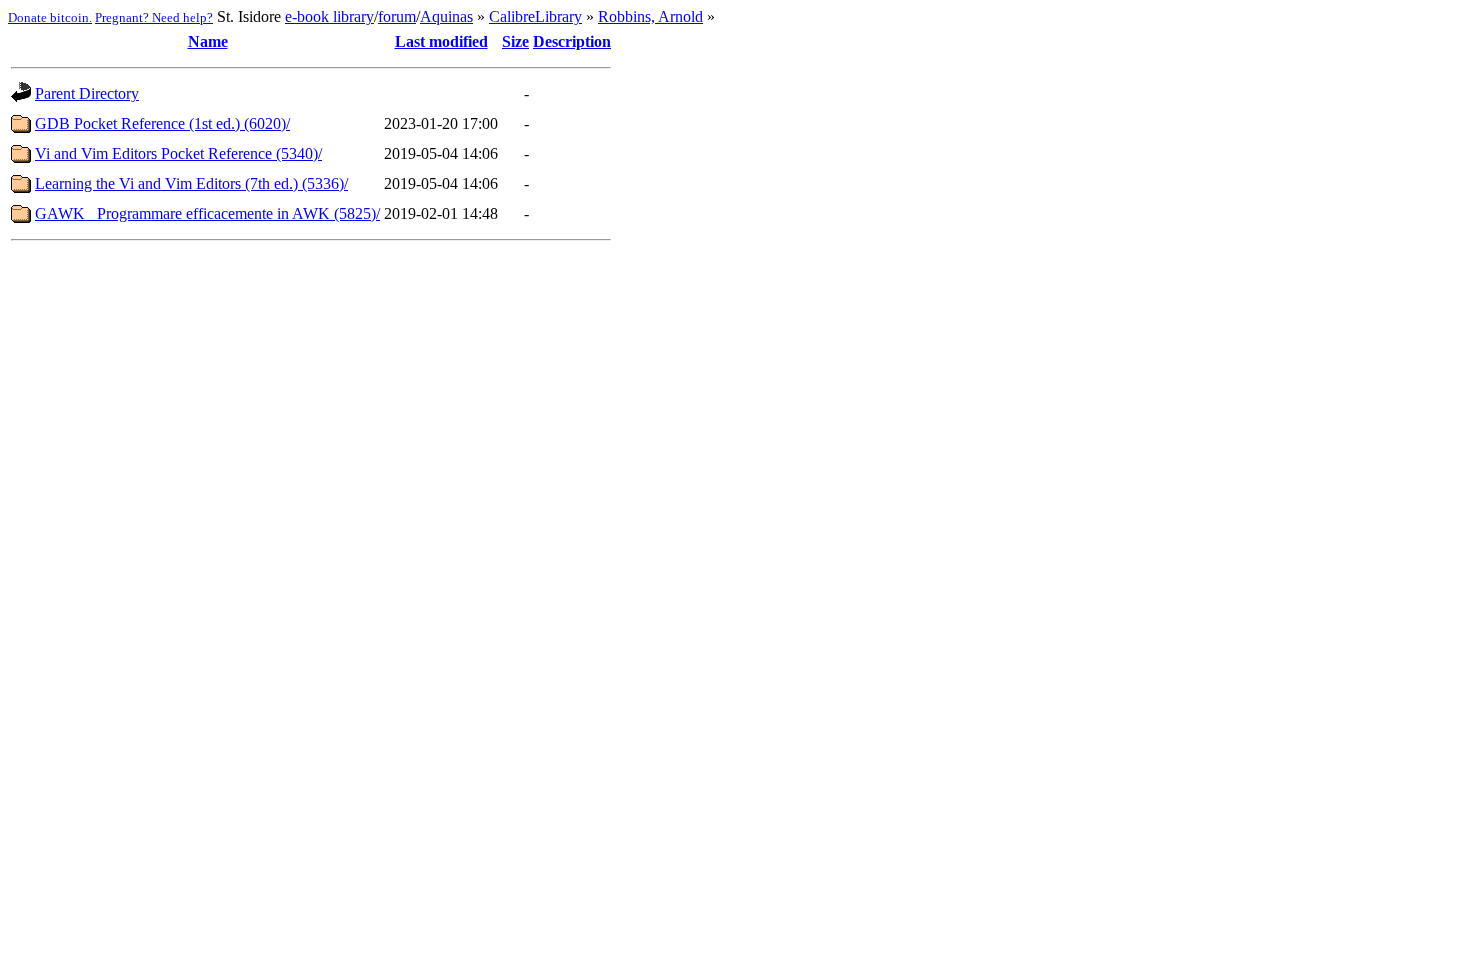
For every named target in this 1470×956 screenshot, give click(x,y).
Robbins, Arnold (650, 16)
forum (397, 16)
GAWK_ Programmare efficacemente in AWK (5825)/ (207, 213)
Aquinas (446, 16)
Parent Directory (87, 93)
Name (208, 41)
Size (515, 41)
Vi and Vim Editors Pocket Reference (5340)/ (178, 153)
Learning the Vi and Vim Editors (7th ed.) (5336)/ (191, 183)
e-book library (329, 16)
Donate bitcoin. (50, 17)
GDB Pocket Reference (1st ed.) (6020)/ (162, 123)
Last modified (441, 41)
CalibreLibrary (535, 16)
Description (572, 41)
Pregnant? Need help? (154, 17)
